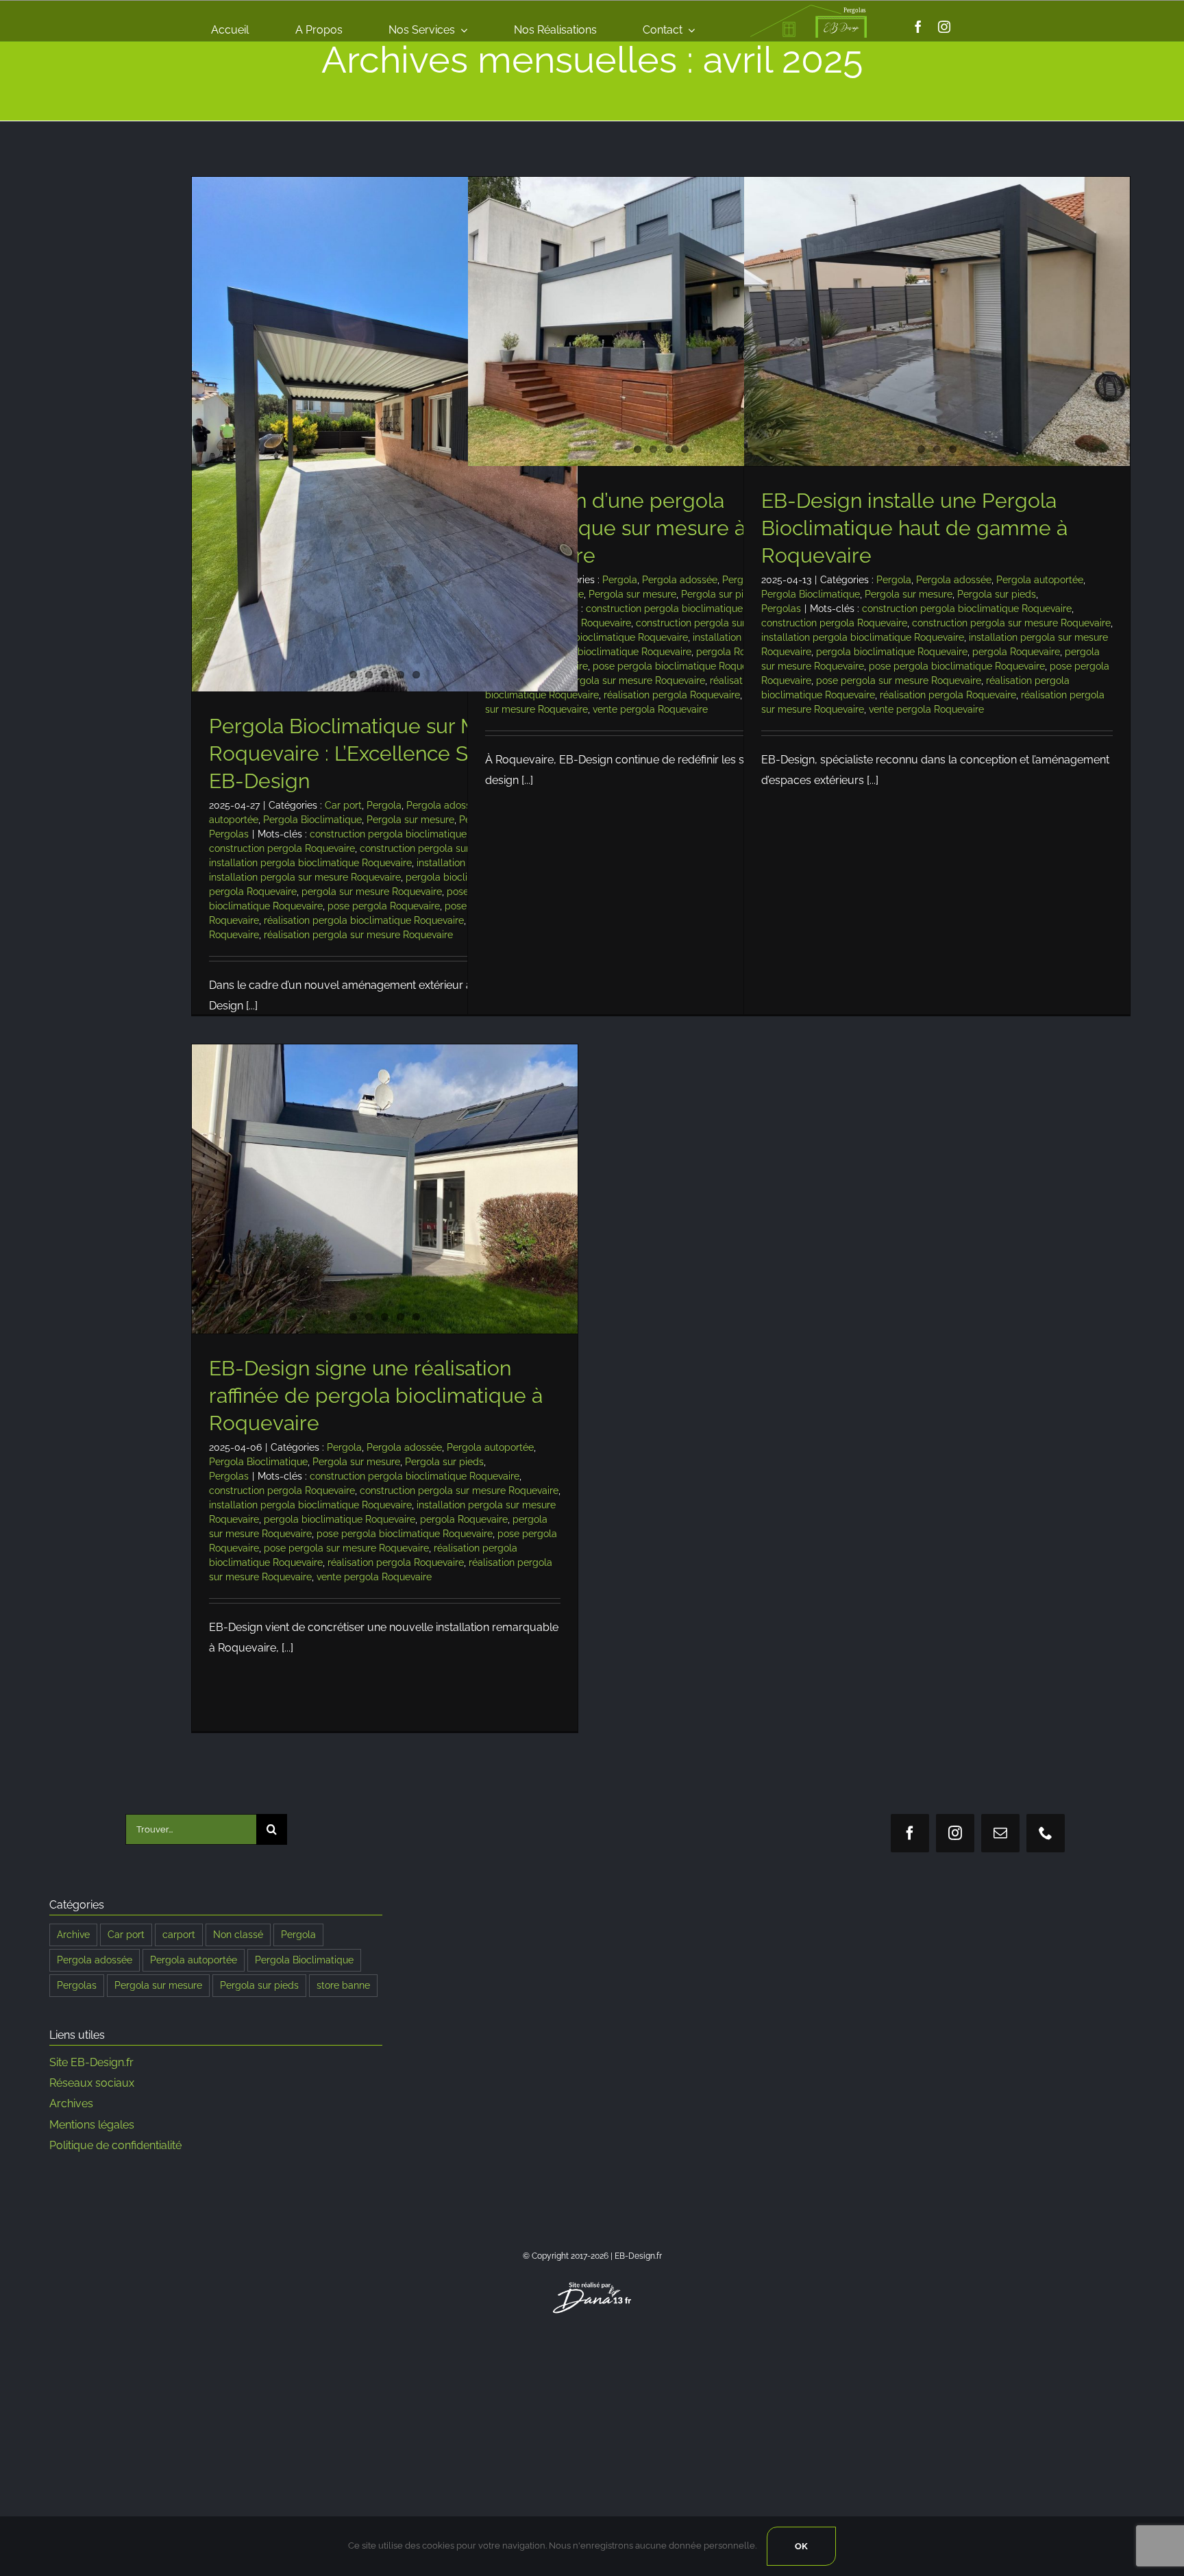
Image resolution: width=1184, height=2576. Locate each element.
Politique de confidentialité (115, 2145)
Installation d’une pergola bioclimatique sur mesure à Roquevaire (615, 528)
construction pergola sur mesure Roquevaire (1011, 623)
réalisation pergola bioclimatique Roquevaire (364, 920)
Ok (801, 2546)
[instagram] (944, 27)
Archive (73, 1934)
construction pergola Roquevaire (282, 848)
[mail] (1000, 1833)
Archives (71, 2103)
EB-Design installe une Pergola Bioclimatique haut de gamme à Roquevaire (914, 528)
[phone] (1046, 1833)
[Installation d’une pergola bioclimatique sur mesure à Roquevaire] (661, 321)
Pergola (384, 805)
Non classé (238, 1934)
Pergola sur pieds (720, 594)
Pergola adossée (444, 805)
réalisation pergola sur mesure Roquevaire (358, 935)
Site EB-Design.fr (91, 2062)
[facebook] (918, 27)
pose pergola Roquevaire (384, 906)
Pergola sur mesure (410, 820)
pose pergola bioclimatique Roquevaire (681, 666)
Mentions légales (92, 2125)
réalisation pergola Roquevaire (672, 695)
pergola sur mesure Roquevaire (372, 892)
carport (179, 1934)
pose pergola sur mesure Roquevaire (622, 680)
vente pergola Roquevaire (650, 709)
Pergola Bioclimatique (312, 820)
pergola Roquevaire (253, 892)
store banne (343, 1985)
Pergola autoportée (1040, 580)
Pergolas (229, 834)
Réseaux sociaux (92, 2083)
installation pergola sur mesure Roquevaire (305, 877)
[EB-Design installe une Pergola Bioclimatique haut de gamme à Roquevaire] (937, 321)
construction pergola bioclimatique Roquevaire (415, 834)
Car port (343, 805)
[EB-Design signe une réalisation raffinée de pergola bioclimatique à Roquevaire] (385, 1189)
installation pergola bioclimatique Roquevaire (310, 863)
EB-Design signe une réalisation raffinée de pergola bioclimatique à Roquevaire (376, 1396)
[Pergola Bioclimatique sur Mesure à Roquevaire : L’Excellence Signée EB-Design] (385, 434)
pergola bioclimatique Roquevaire (616, 652)
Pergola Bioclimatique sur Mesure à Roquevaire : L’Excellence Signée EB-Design (379, 753)
